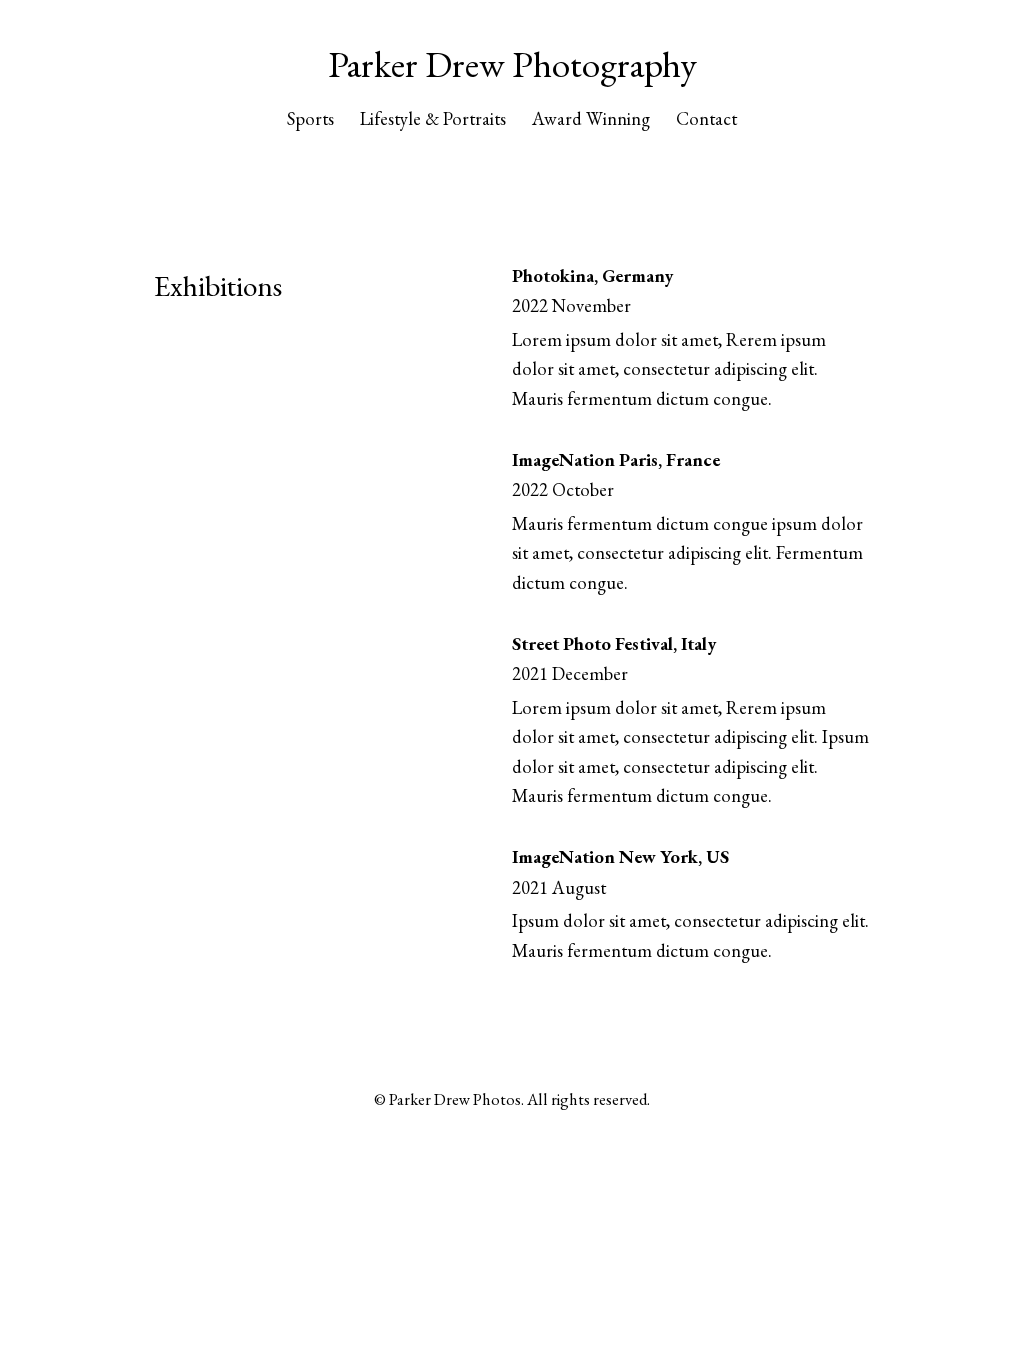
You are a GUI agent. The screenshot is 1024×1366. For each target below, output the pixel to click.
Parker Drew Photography (512, 64)
